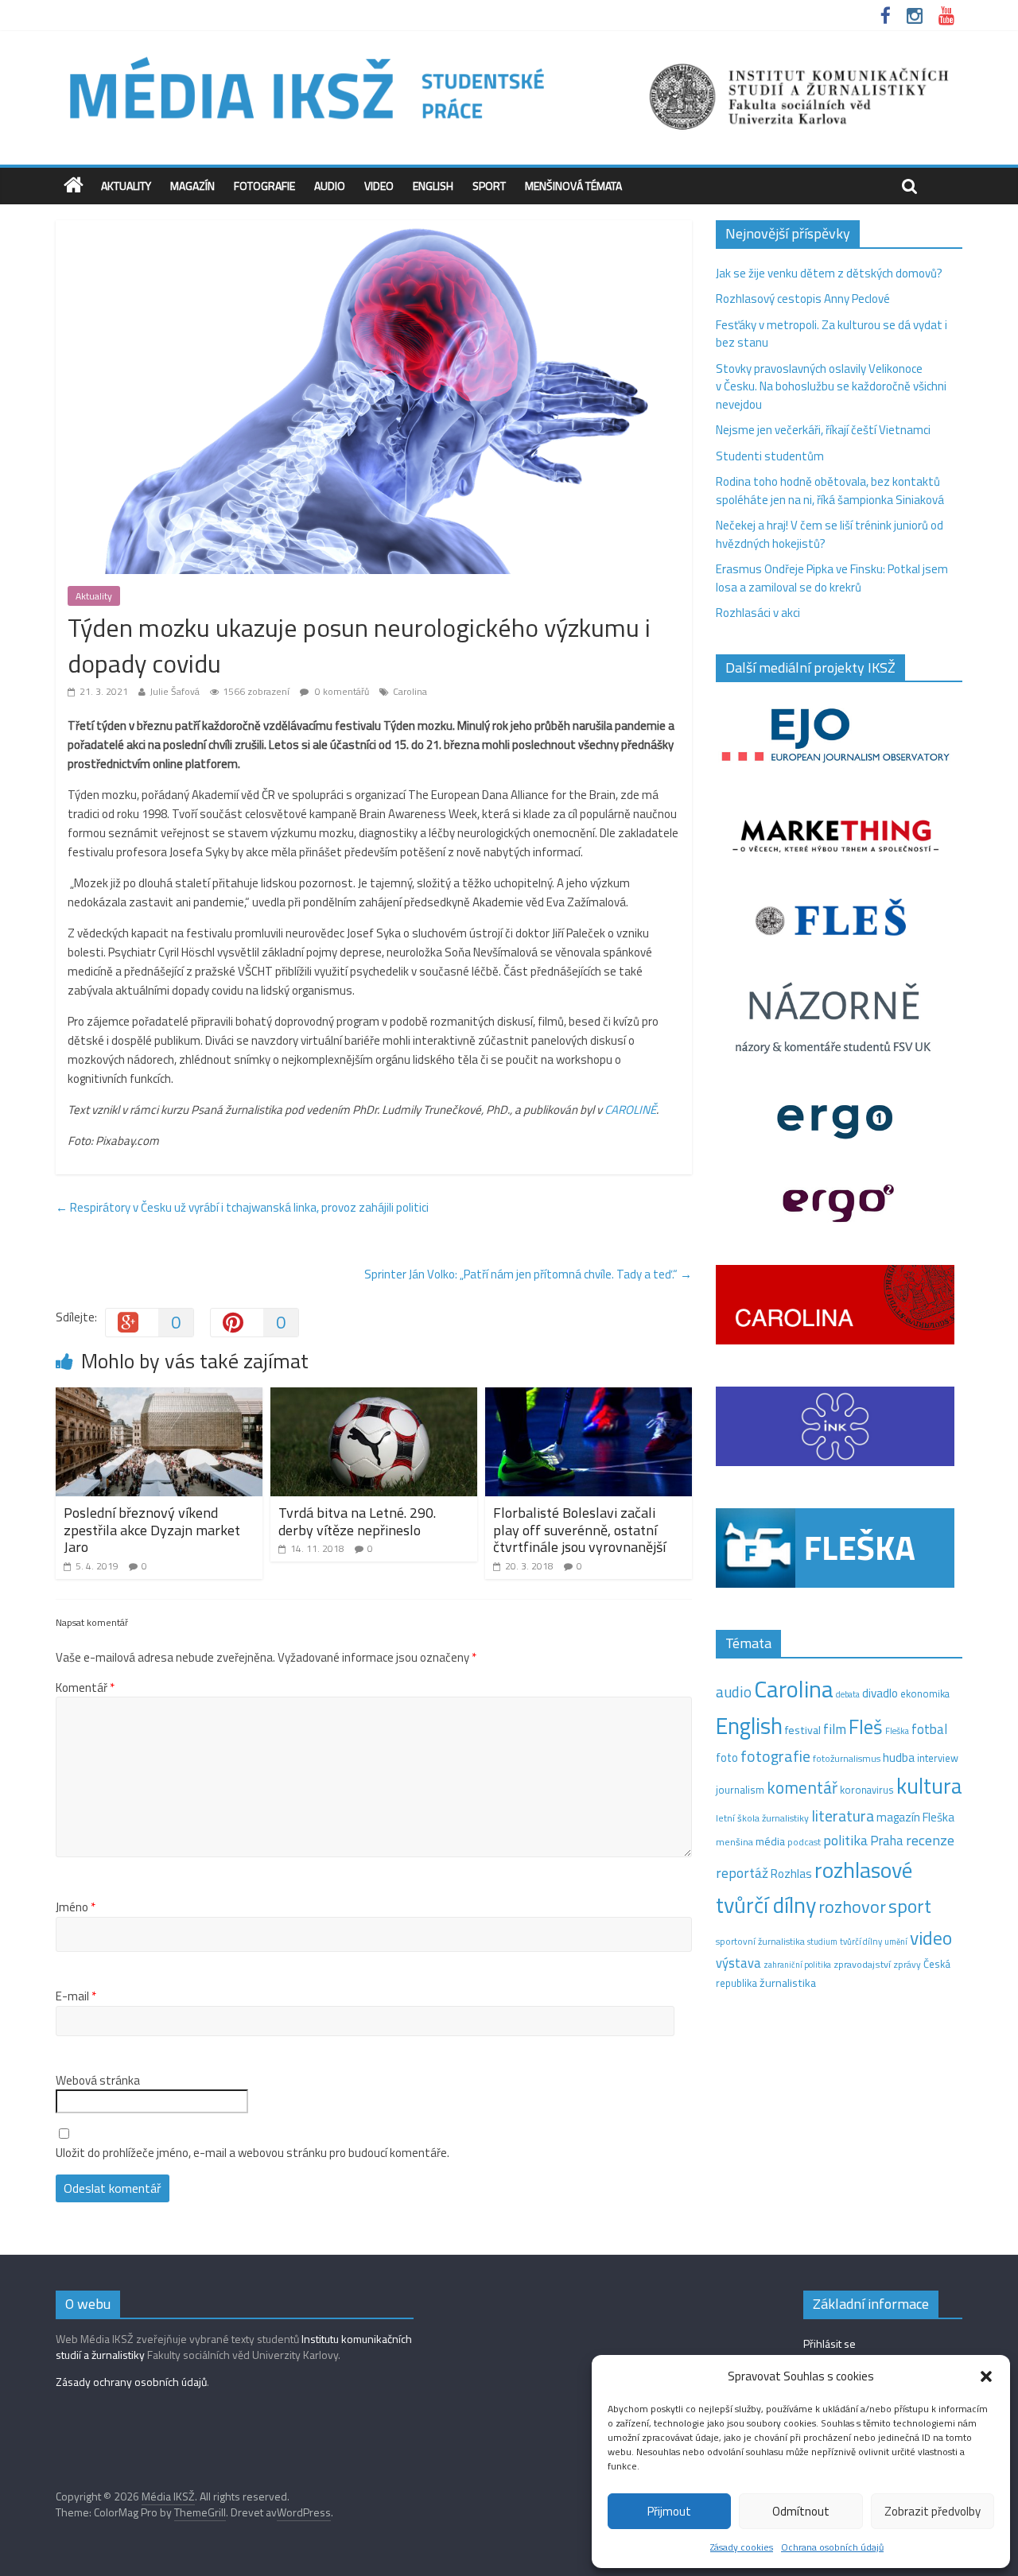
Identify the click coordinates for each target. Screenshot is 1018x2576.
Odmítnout (801, 2511)
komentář (802, 1787)
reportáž (742, 1873)
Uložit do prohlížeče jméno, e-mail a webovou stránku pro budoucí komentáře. (253, 2153)
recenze (930, 1840)
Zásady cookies (742, 2547)
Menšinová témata (573, 186)
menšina (734, 1842)
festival (803, 1730)
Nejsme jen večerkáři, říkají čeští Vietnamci (823, 430)
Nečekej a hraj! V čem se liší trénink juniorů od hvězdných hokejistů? (830, 534)
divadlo (880, 1693)
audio (734, 1692)
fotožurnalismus (847, 1758)
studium (822, 1942)
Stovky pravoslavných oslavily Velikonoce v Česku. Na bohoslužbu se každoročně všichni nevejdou (831, 386)
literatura (843, 1816)
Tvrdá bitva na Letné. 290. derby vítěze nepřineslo (357, 1521)
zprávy (907, 1965)
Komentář (85, 1688)
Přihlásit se (830, 2343)
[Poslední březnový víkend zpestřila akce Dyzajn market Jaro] (159, 1397)
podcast (804, 1842)
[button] (986, 2376)
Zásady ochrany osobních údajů (131, 2382)
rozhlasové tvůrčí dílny (814, 1887)
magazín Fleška (915, 1817)
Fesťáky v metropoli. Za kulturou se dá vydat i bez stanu (831, 334)
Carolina (410, 691)
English (433, 186)
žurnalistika (788, 1983)
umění (896, 1942)
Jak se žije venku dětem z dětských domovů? (829, 273)
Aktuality (126, 186)
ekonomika (925, 1693)
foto (727, 1758)
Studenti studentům (770, 456)
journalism (740, 1790)
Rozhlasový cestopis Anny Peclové (803, 299)
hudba (899, 1757)
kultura (929, 1786)
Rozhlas (791, 1874)
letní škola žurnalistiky (762, 1818)
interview (938, 1758)
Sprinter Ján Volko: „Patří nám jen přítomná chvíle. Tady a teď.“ (528, 1274)
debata (848, 1694)
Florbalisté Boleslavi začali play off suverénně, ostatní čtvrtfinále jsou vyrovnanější (579, 1530)
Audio (330, 186)
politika (845, 1840)
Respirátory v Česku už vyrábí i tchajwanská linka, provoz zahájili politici (242, 1207)
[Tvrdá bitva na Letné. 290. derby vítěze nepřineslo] (374, 1397)
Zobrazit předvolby (933, 2511)
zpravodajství (862, 1964)
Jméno (76, 1907)
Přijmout (669, 2511)
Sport (489, 186)
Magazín (192, 186)
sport (910, 1906)
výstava (738, 1963)
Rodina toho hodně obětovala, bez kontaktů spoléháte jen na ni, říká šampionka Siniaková (830, 491)
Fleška (897, 1730)
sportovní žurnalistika (760, 1942)
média (770, 1841)
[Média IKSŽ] (509, 55)
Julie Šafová (175, 691)
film (835, 1729)
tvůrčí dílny (861, 1941)
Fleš (866, 1727)
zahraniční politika (797, 1965)
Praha (887, 1841)
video (931, 1938)
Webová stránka (98, 2081)
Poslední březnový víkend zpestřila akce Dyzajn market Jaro (152, 1530)
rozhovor (852, 1907)
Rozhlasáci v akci (758, 613)
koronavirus (867, 1790)
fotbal (929, 1729)
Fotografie (264, 186)
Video (379, 186)
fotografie (775, 1756)
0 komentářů (341, 691)
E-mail (76, 1996)
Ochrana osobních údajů (832, 2547)
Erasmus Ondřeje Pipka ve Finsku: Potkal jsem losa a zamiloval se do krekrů (832, 578)
